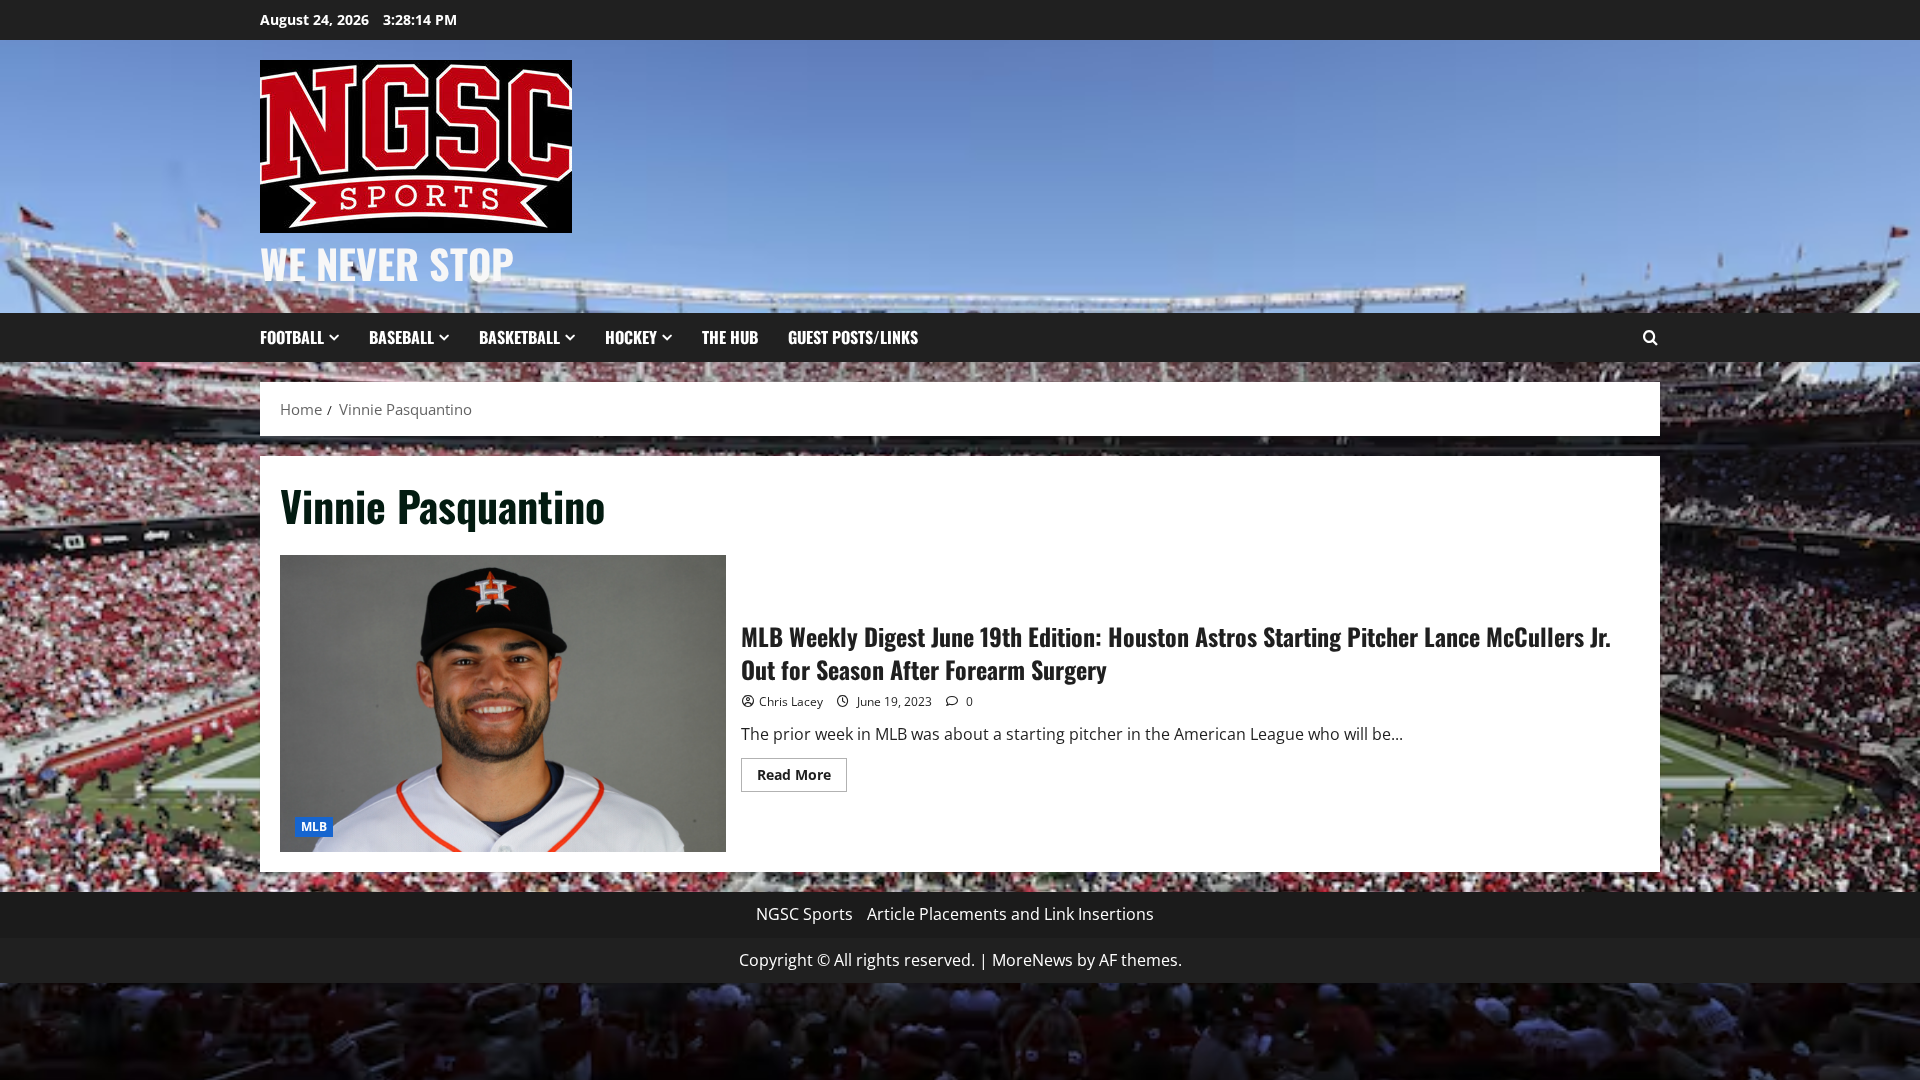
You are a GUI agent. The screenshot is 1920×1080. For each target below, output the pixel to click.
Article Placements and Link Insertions (1010, 914)
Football (292, 337)
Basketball (519, 337)
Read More (802, 778)
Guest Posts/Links (853, 337)
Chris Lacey (791, 701)
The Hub (730, 337)
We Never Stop (387, 263)
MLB (314, 826)
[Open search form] (1650, 338)
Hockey (631, 337)
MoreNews (1032, 960)
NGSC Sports (804, 914)
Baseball (401, 337)
